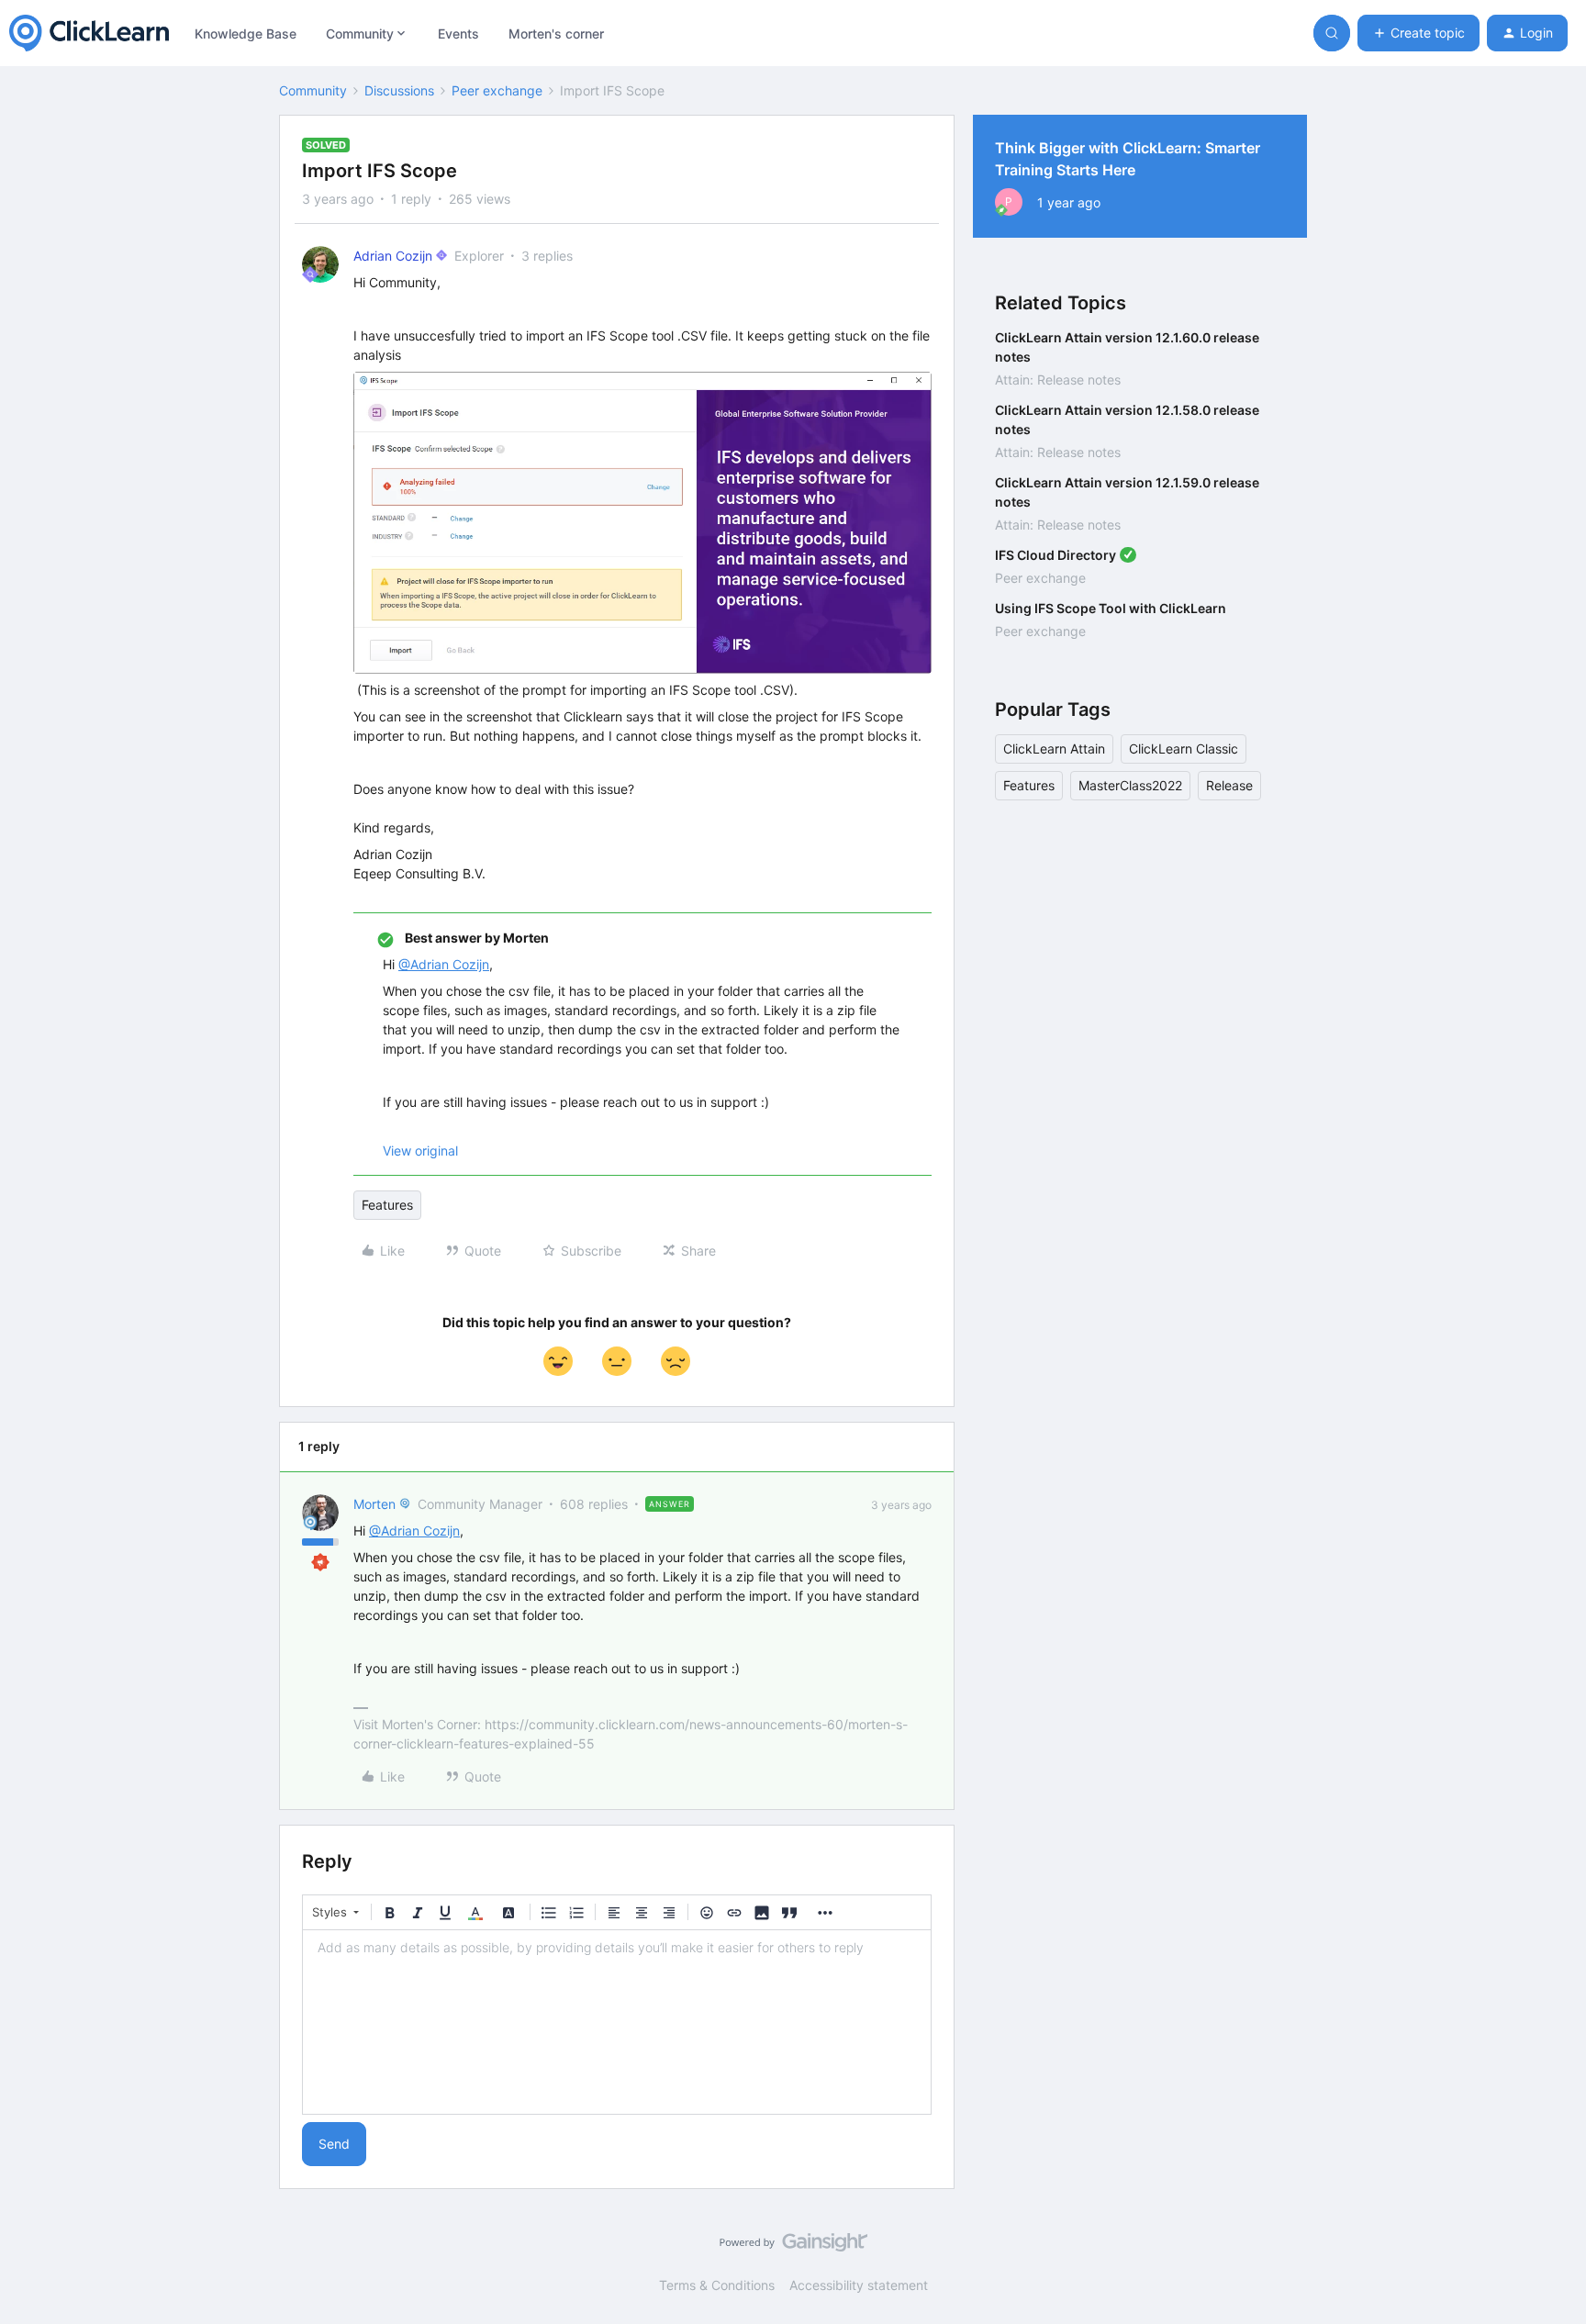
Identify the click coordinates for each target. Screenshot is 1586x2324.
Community (313, 90)
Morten (374, 1504)
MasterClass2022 (1130, 785)
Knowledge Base (246, 34)
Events (458, 34)
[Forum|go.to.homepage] (89, 33)
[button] (1418, 33)
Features (387, 1205)
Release (1229, 785)
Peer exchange (497, 90)
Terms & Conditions (717, 2285)
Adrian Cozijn (393, 256)
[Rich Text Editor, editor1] (617, 2022)
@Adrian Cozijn (444, 964)
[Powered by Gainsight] (793, 2247)
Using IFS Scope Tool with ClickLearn (1111, 608)
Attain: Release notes (1058, 380)
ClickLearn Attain (1054, 749)
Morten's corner (556, 34)
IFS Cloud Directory (1055, 555)
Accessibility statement (859, 2285)
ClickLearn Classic (1184, 749)
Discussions (399, 90)
